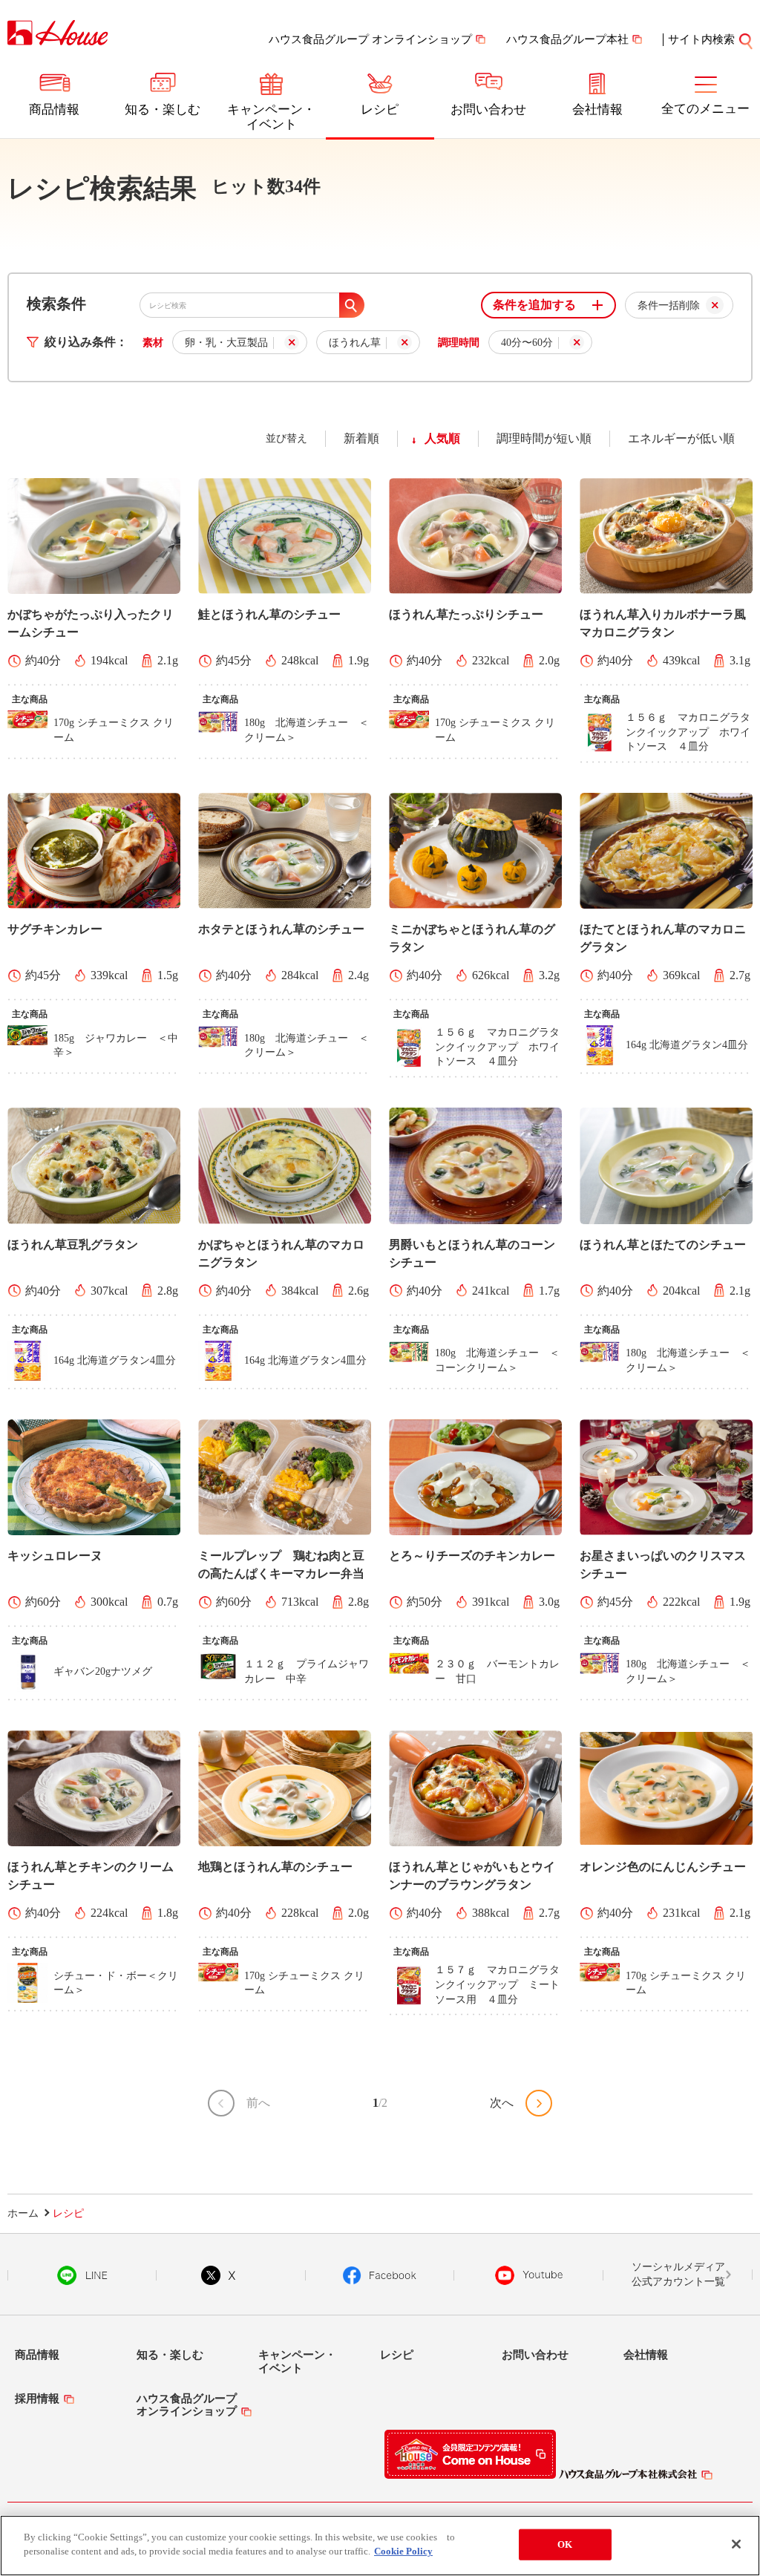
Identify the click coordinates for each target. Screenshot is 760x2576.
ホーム (23, 2213)
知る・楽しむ (163, 109)
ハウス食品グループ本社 (567, 39)
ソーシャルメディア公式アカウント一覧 (678, 2274)
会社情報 (597, 109)
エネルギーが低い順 (681, 438)
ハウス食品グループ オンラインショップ (370, 39)
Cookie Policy (403, 2551)
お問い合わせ (488, 109)
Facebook (380, 2275)
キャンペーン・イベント (271, 117)
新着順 (361, 438)
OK (565, 2544)
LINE (82, 2275)
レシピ (380, 109)
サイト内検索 (701, 39)
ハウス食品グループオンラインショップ (187, 2405)
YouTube (529, 2275)
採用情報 (37, 2399)
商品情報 (54, 109)
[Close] (736, 2544)
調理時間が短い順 (544, 438)
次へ (502, 2103)
